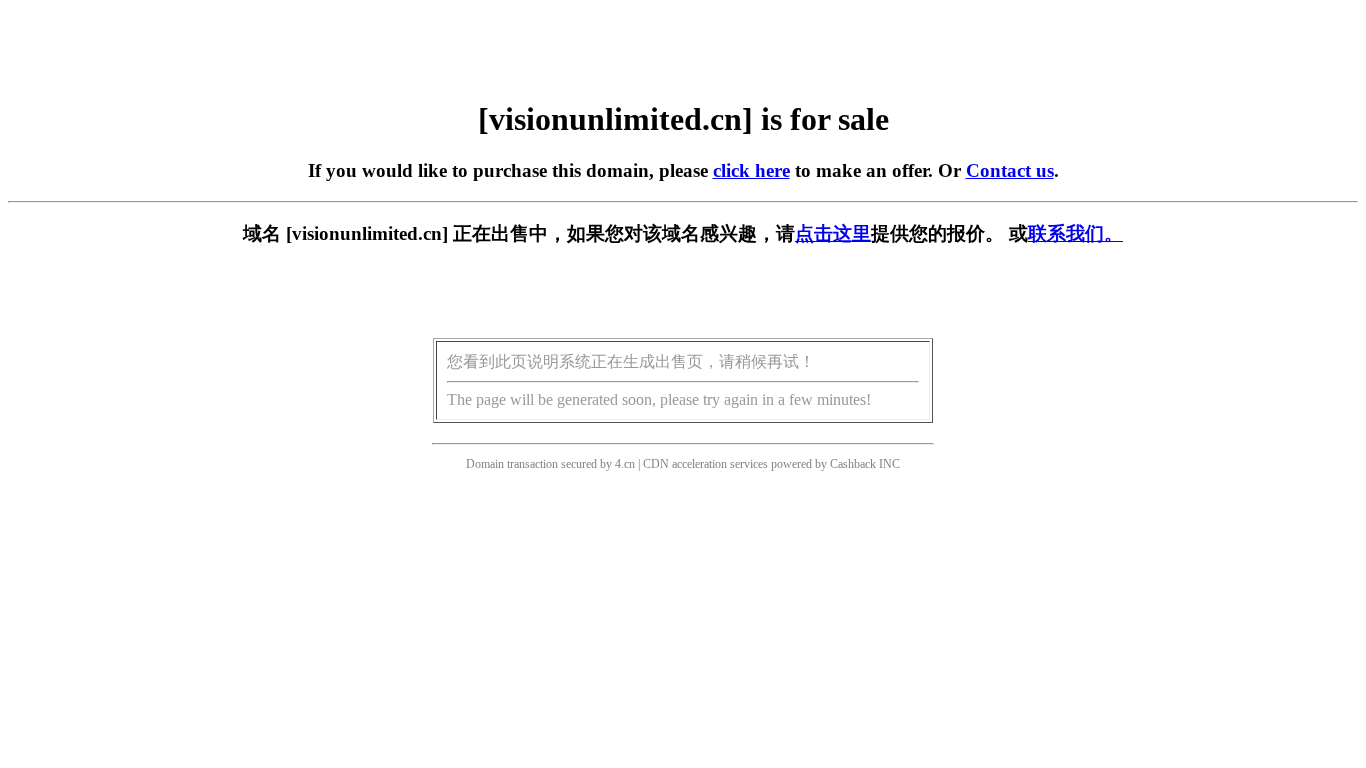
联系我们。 (1075, 233)
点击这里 (833, 233)
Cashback (853, 464)
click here (751, 170)
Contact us (1010, 170)
